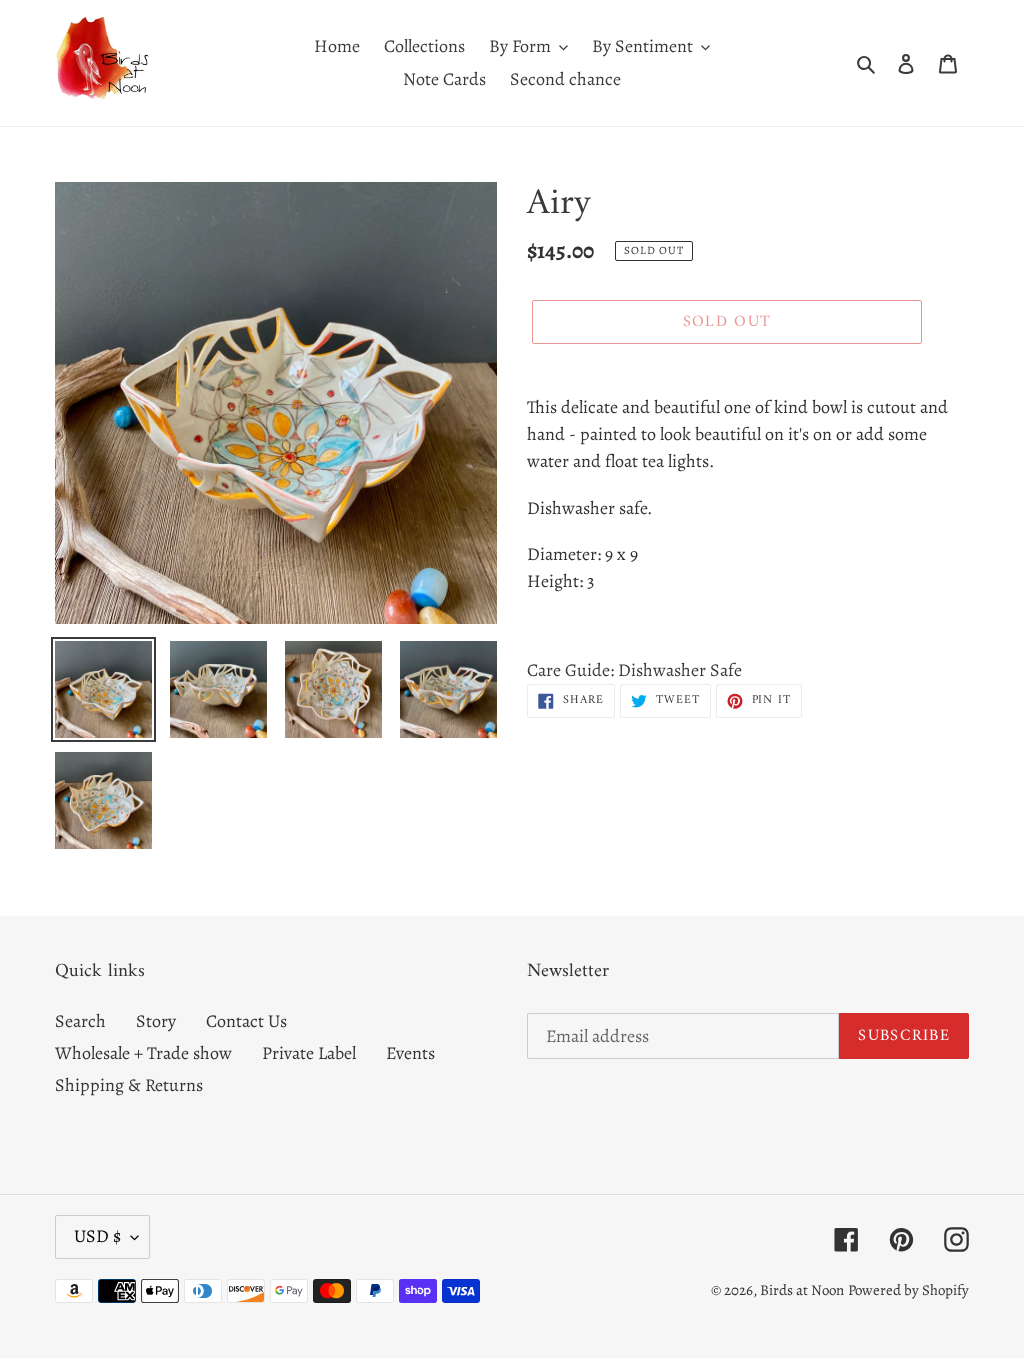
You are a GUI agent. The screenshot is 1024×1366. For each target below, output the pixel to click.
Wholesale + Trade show (143, 1053)
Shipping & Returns (129, 1085)
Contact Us (246, 1021)
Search (80, 1021)
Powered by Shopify (908, 1290)
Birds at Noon (802, 1290)
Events (410, 1053)
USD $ (97, 1236)
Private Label (309, 1053)
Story (156, 1021)
